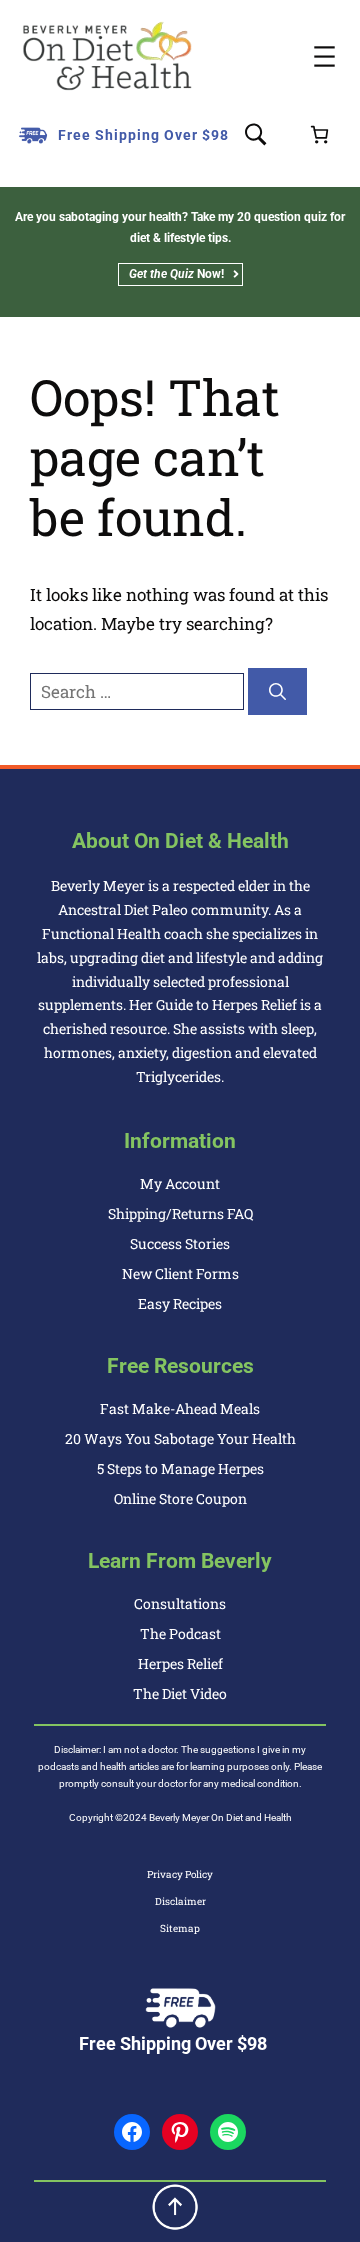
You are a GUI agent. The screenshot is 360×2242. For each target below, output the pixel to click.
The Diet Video (180, 1693)
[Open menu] (324, 56)
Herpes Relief (180, 1663)
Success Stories (180, 1243)
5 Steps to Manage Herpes (180, 1468)
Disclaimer (180, 1901)
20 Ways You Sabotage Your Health (180, 1438)
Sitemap (180, 1928)
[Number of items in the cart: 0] (319, 134)
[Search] (277, 692)
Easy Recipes (180, 1303)
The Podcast (180, 1633)
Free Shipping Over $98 (143, 135)
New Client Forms (180, 1273)
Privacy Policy (180, 1874)
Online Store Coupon (180, 1498)
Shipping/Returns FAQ (180, 1213)
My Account (180, 1183)
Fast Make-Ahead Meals (180, 1408)
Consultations (180, 1603)
